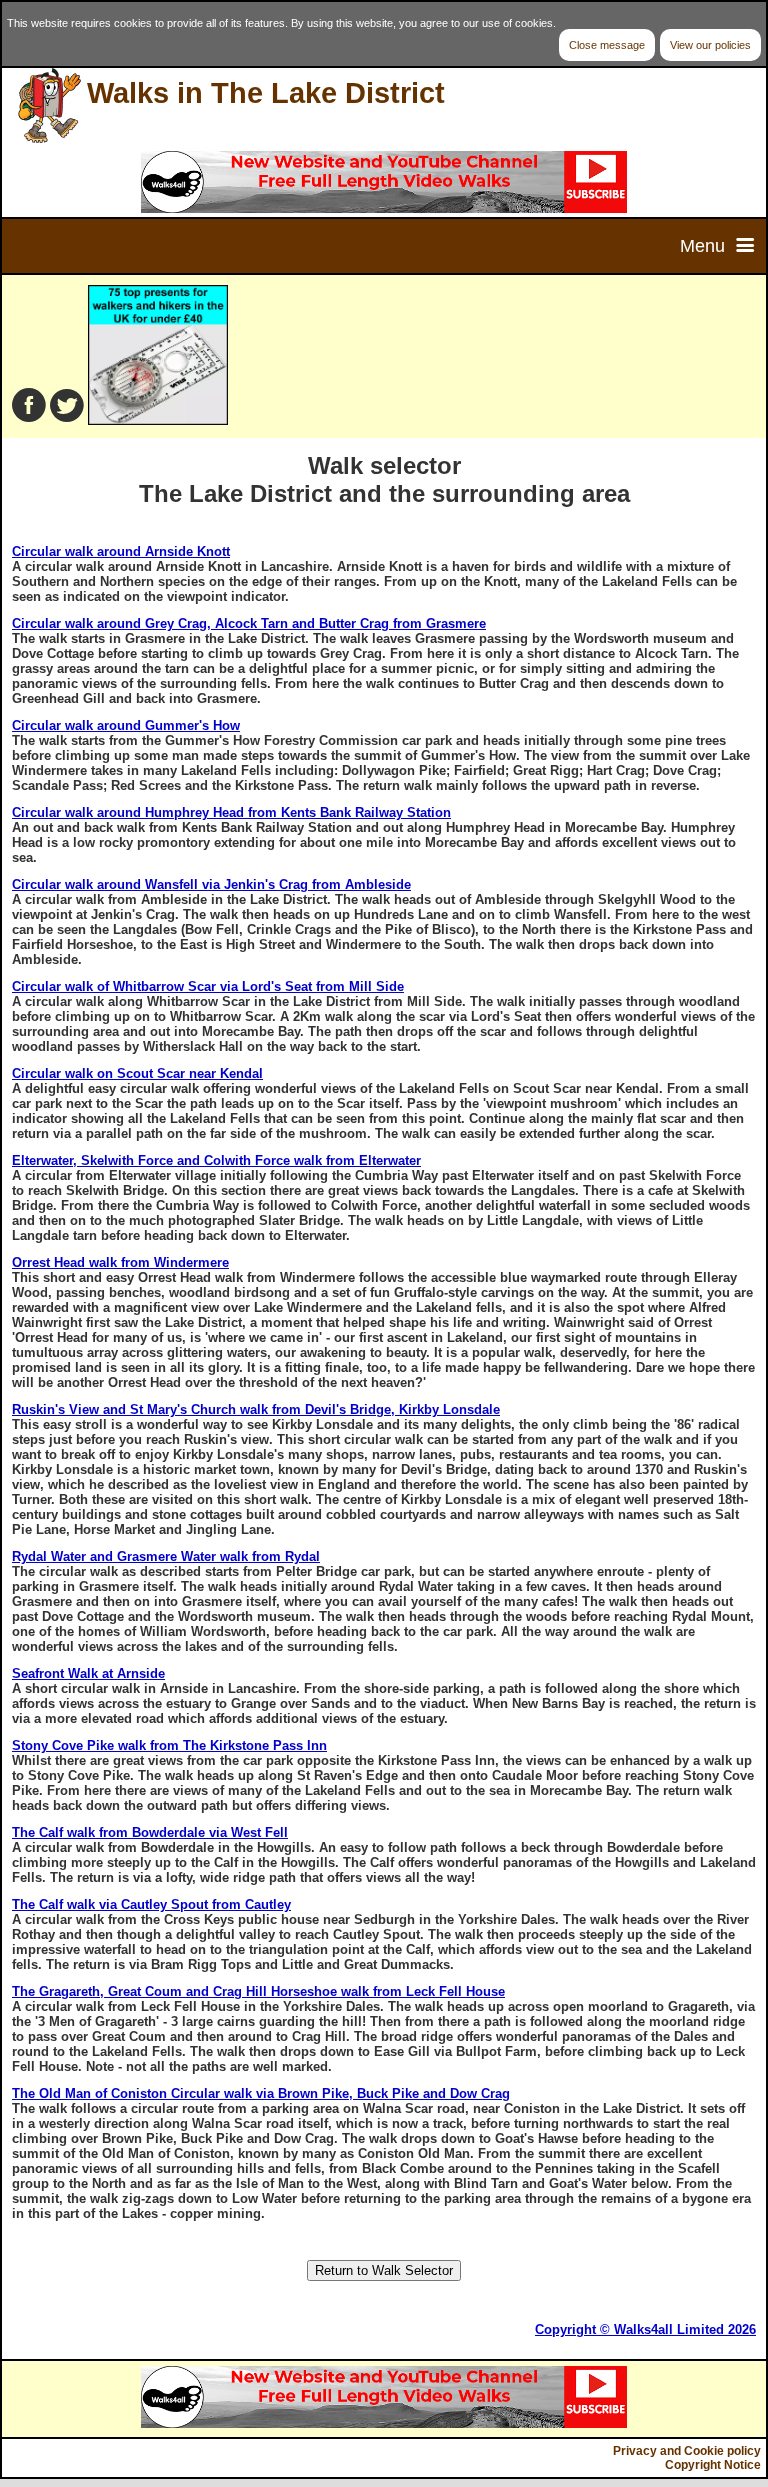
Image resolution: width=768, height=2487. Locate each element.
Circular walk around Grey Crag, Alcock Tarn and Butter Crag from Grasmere (249, 623)
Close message (607, 45)
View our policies (710, 45)
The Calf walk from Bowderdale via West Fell (150, 1832)
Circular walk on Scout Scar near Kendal (137, 1073)
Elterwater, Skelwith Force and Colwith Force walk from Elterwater (216, 1160)
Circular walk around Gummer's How (126, 725)
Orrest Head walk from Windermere (120, 1262)
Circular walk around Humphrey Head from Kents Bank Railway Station (231, 812)
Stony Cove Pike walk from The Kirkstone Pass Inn (169, 1745)
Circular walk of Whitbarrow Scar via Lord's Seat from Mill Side (208, 986)
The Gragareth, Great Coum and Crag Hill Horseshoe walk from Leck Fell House (258, 1991)
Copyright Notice (713, 2465)
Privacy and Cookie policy (687, 2451)
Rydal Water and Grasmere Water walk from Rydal (166, 1556)
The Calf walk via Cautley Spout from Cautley (151, 1904)
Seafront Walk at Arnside (88, 1673)
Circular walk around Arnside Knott (121, 551)
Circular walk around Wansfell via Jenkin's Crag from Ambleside (211, 884)
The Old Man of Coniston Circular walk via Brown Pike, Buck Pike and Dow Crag (261, 2093)
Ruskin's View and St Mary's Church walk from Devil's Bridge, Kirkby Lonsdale (256, 1409)
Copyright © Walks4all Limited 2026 (645, 2329)
